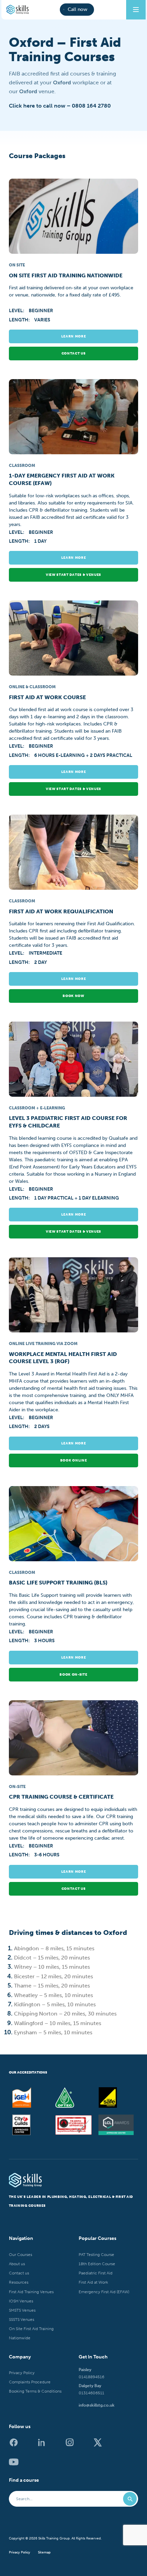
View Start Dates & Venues (73, 575)
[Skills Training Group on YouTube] (17, 2464)
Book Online (73, 1460)
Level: (17, 311)
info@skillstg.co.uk (97, 2405)
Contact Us (74, 1889)
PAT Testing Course (96, 2254)
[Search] (130, 2499)
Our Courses (21, 2254)
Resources (19, 2282)
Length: (20, 320)
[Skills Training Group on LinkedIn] (45, 2445)
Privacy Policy (22, 2373)
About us (17, 2264)
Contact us (74, 354)
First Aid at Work (93, 2282)
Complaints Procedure (30, 2382)
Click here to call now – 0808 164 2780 (60, 106)
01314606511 (91, 2393)
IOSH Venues (21, 2301)
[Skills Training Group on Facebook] (17, 2445)
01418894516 (91, 2377)
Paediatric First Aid (96, 2273)
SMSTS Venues (22, 2310)
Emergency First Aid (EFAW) (104, 2291)
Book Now (73, 996)
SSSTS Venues (22, 2319)
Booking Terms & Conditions (35, 2391)
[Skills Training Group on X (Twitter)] (101, 2445)
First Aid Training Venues (31, 2291)
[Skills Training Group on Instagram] (73, 2445)
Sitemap (44, 2552)
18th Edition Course (97, 2264)
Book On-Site (73, 1675)
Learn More (74, 336)
